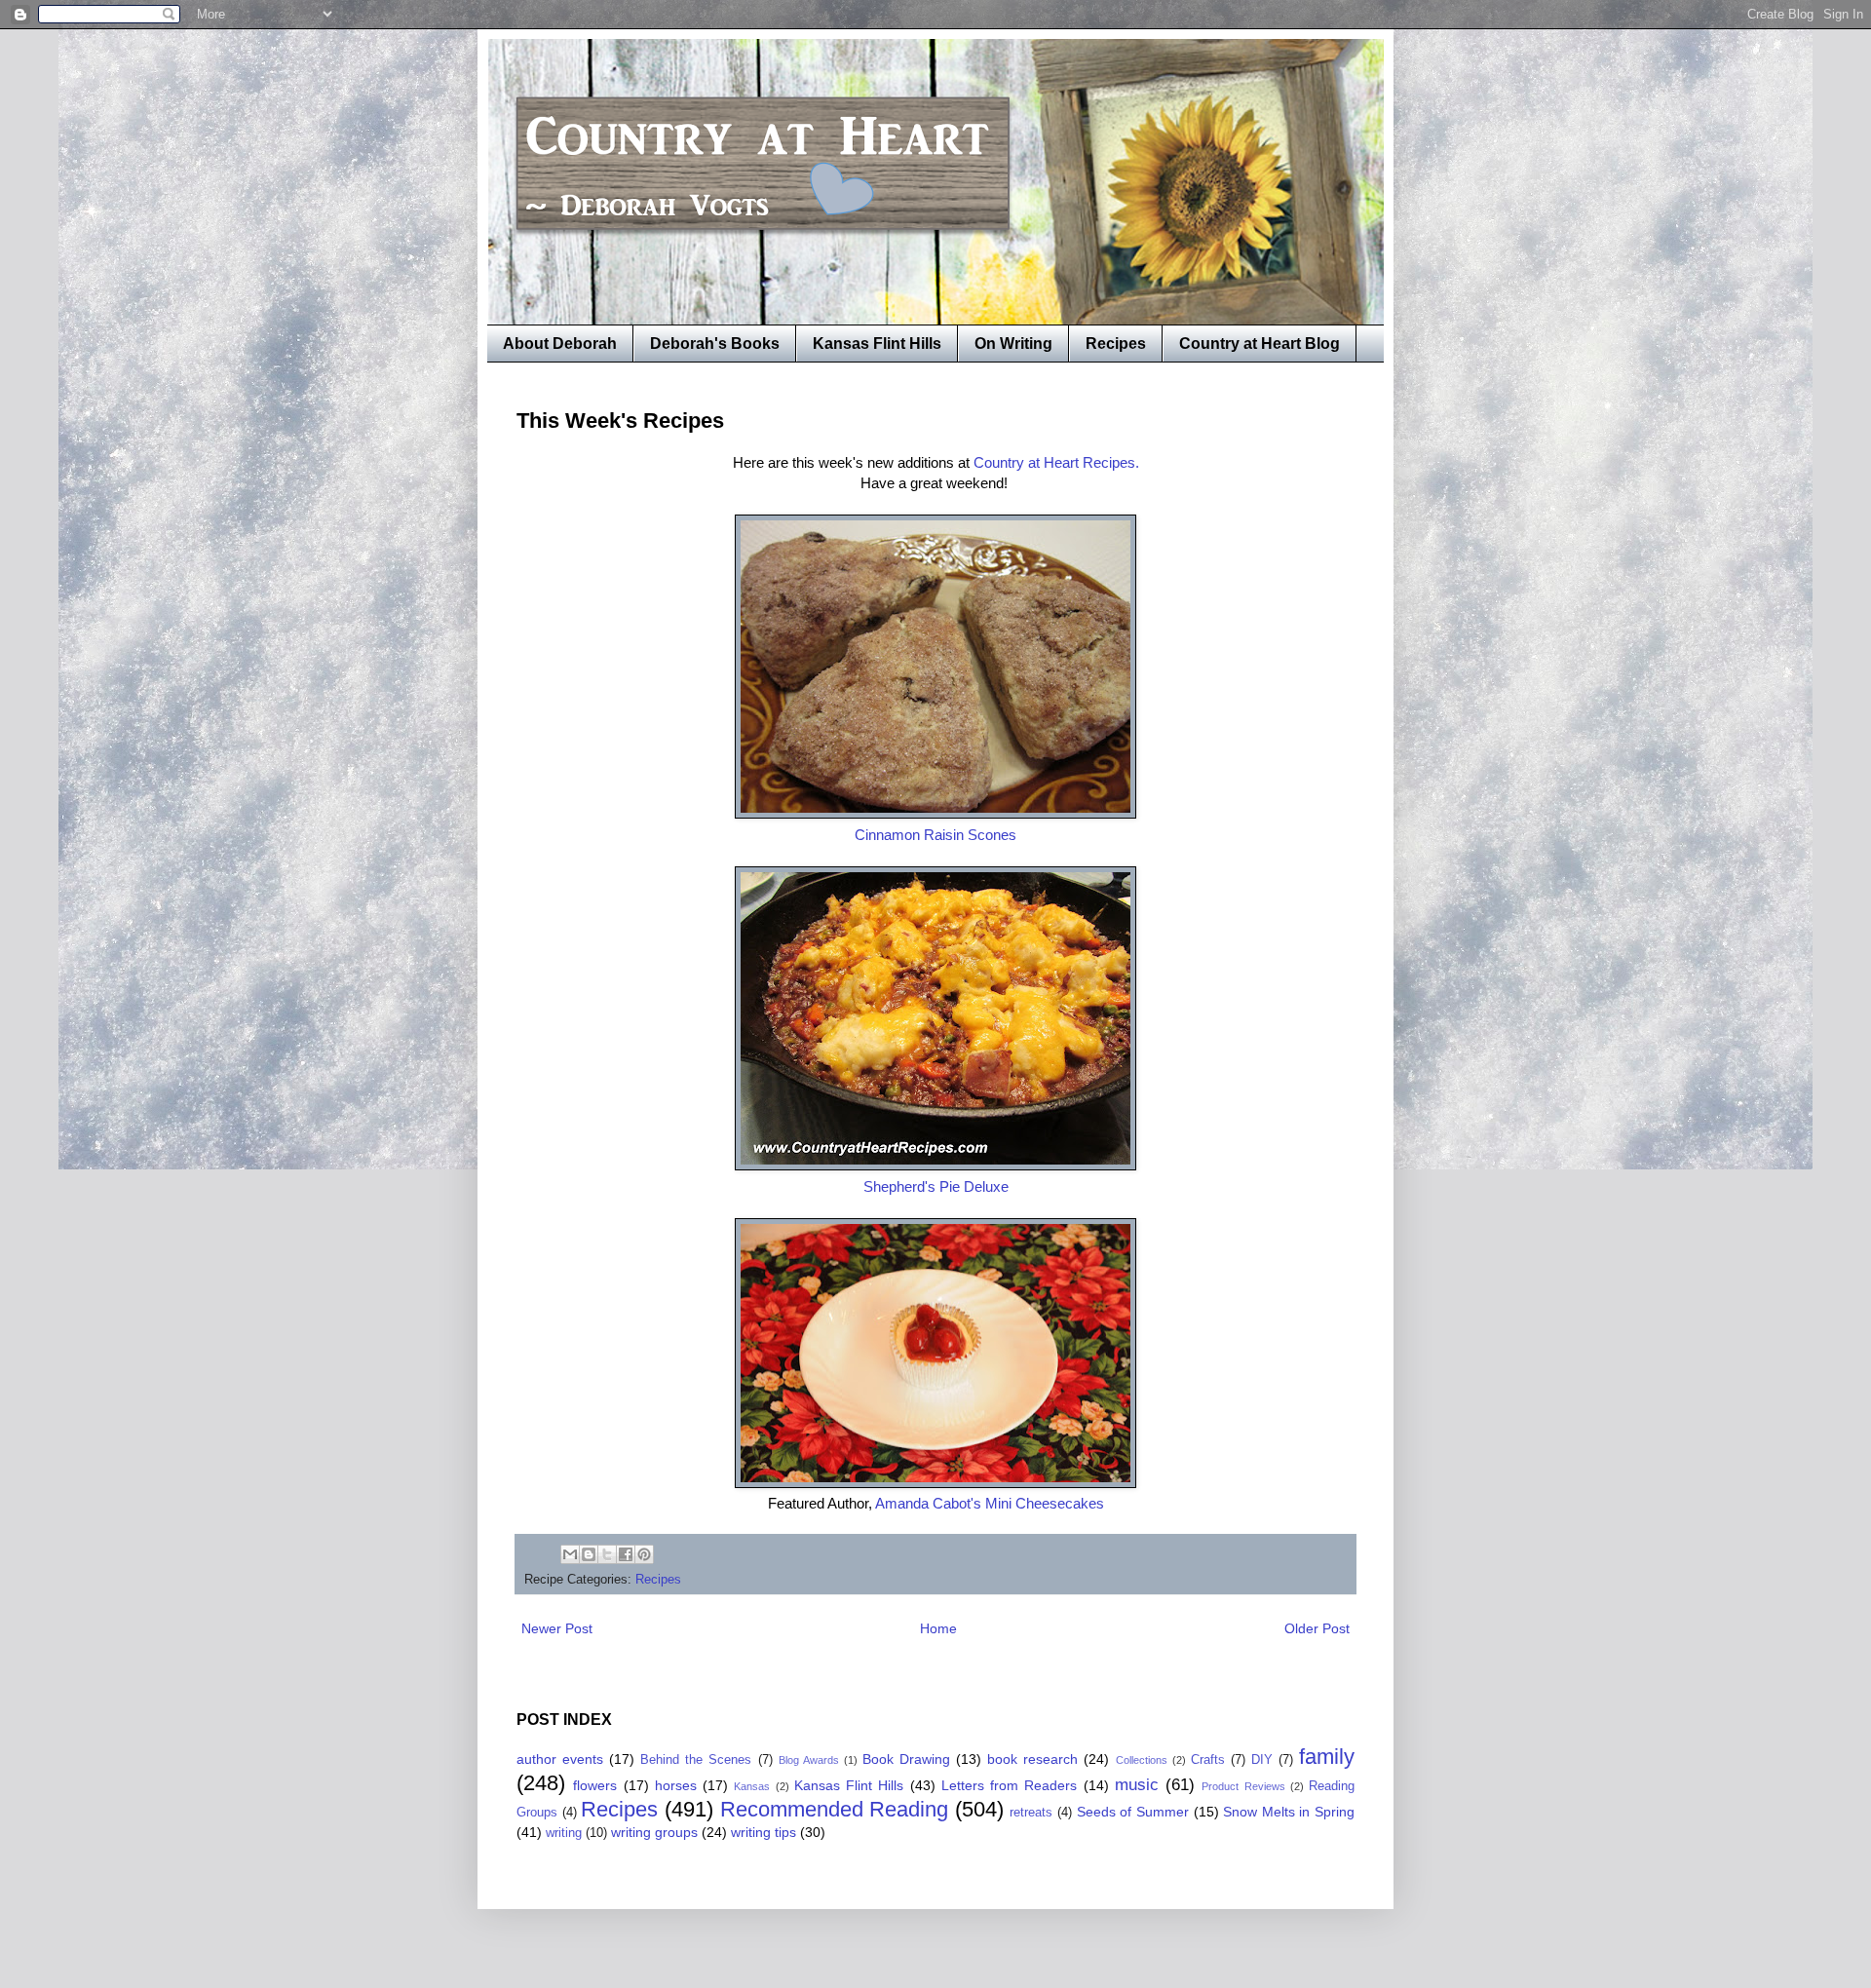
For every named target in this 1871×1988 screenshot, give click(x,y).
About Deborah (560, 344)
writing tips (764, 1832)
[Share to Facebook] (626, 1554)
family (1327, 1757)
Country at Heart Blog (1260, 344)
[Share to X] (607, 1554)
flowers (595, 1785)
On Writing (1013, 344)
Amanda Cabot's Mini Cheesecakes (990, 1503)
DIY (1262, 1760)
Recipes (1116, 344)
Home (938, 1628)
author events (560, 1759)
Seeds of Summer (1133, 1812)
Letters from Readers (1010, 1785)
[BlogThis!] (589, 1554)
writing (564, 1833)
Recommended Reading (835, 1809)
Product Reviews (1243, 1786)
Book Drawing (906, 1759)
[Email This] (570, 1554)
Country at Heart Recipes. (1056, 462)
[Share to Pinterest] (644, 1554)
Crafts (1208, 1760)
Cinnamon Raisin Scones (935, 835)
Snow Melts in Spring (1289, 1812)
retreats (1031, 1813)
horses (676, 1785)
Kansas (752, 1786)
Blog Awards (809, 1760)
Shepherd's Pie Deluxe (936, 1186)
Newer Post (557, 1628)
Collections (1142, 1760)
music (1137, 1785)
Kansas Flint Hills (877, 344)
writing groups (654, 1832)
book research (1032, 1759)
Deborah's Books (715, 344)
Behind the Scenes (696, 1760)
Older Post (1317, 1628)
